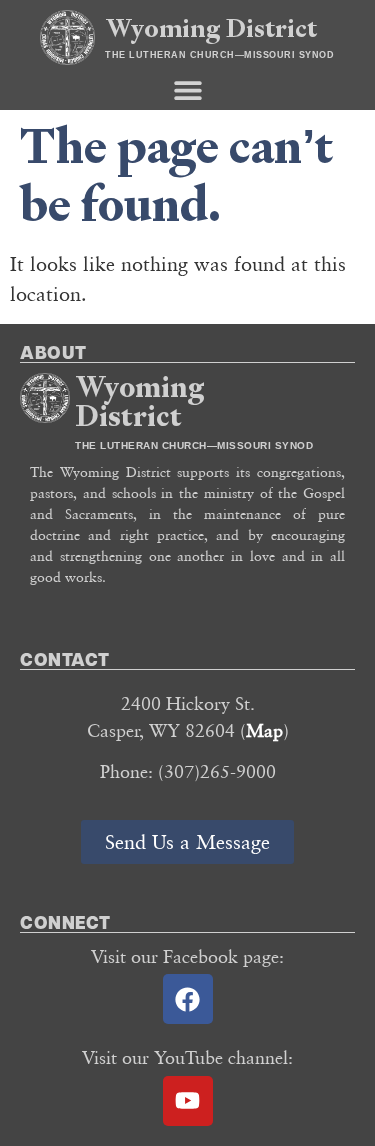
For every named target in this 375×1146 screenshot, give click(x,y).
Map (264, 730)
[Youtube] (188, 1101)
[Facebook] (188, 999)
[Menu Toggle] (188, 90)
